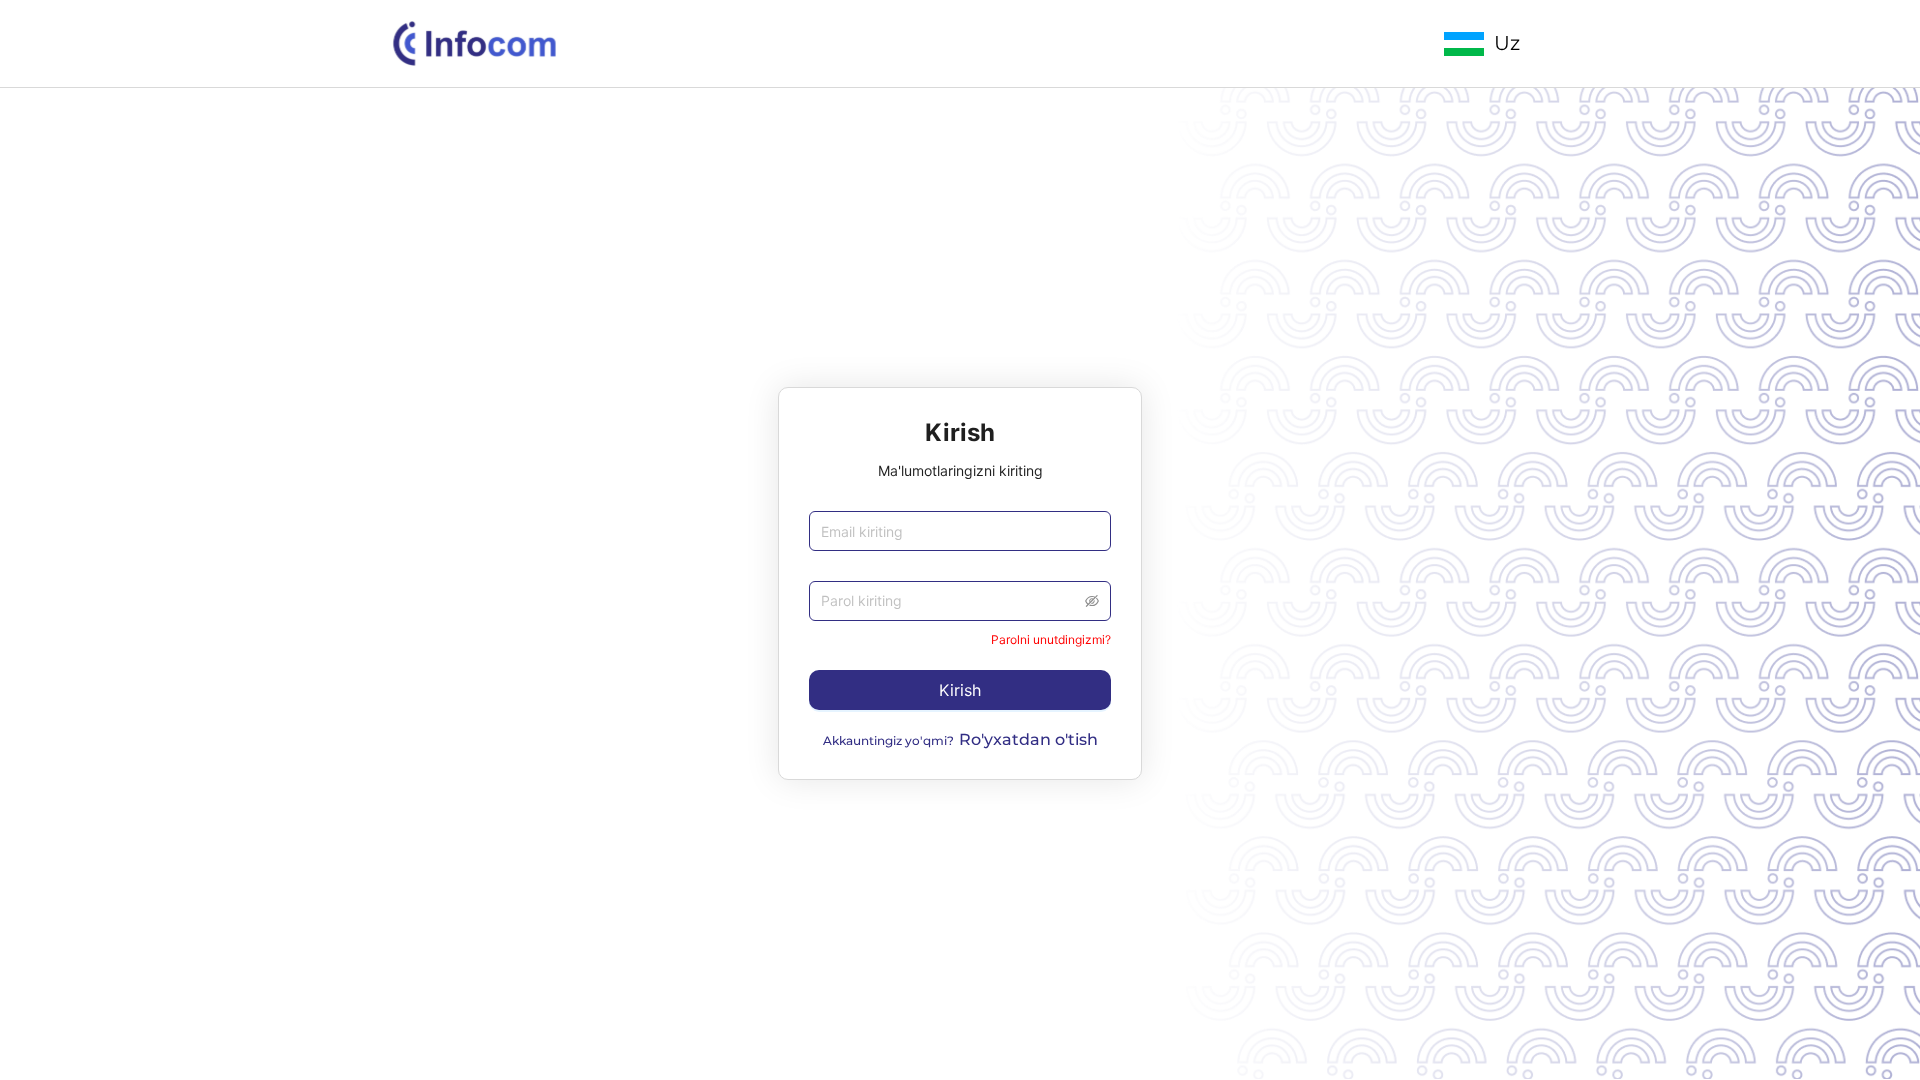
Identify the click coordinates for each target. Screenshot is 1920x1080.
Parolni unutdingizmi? (1051, 639)
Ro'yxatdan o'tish (1028, 739)
